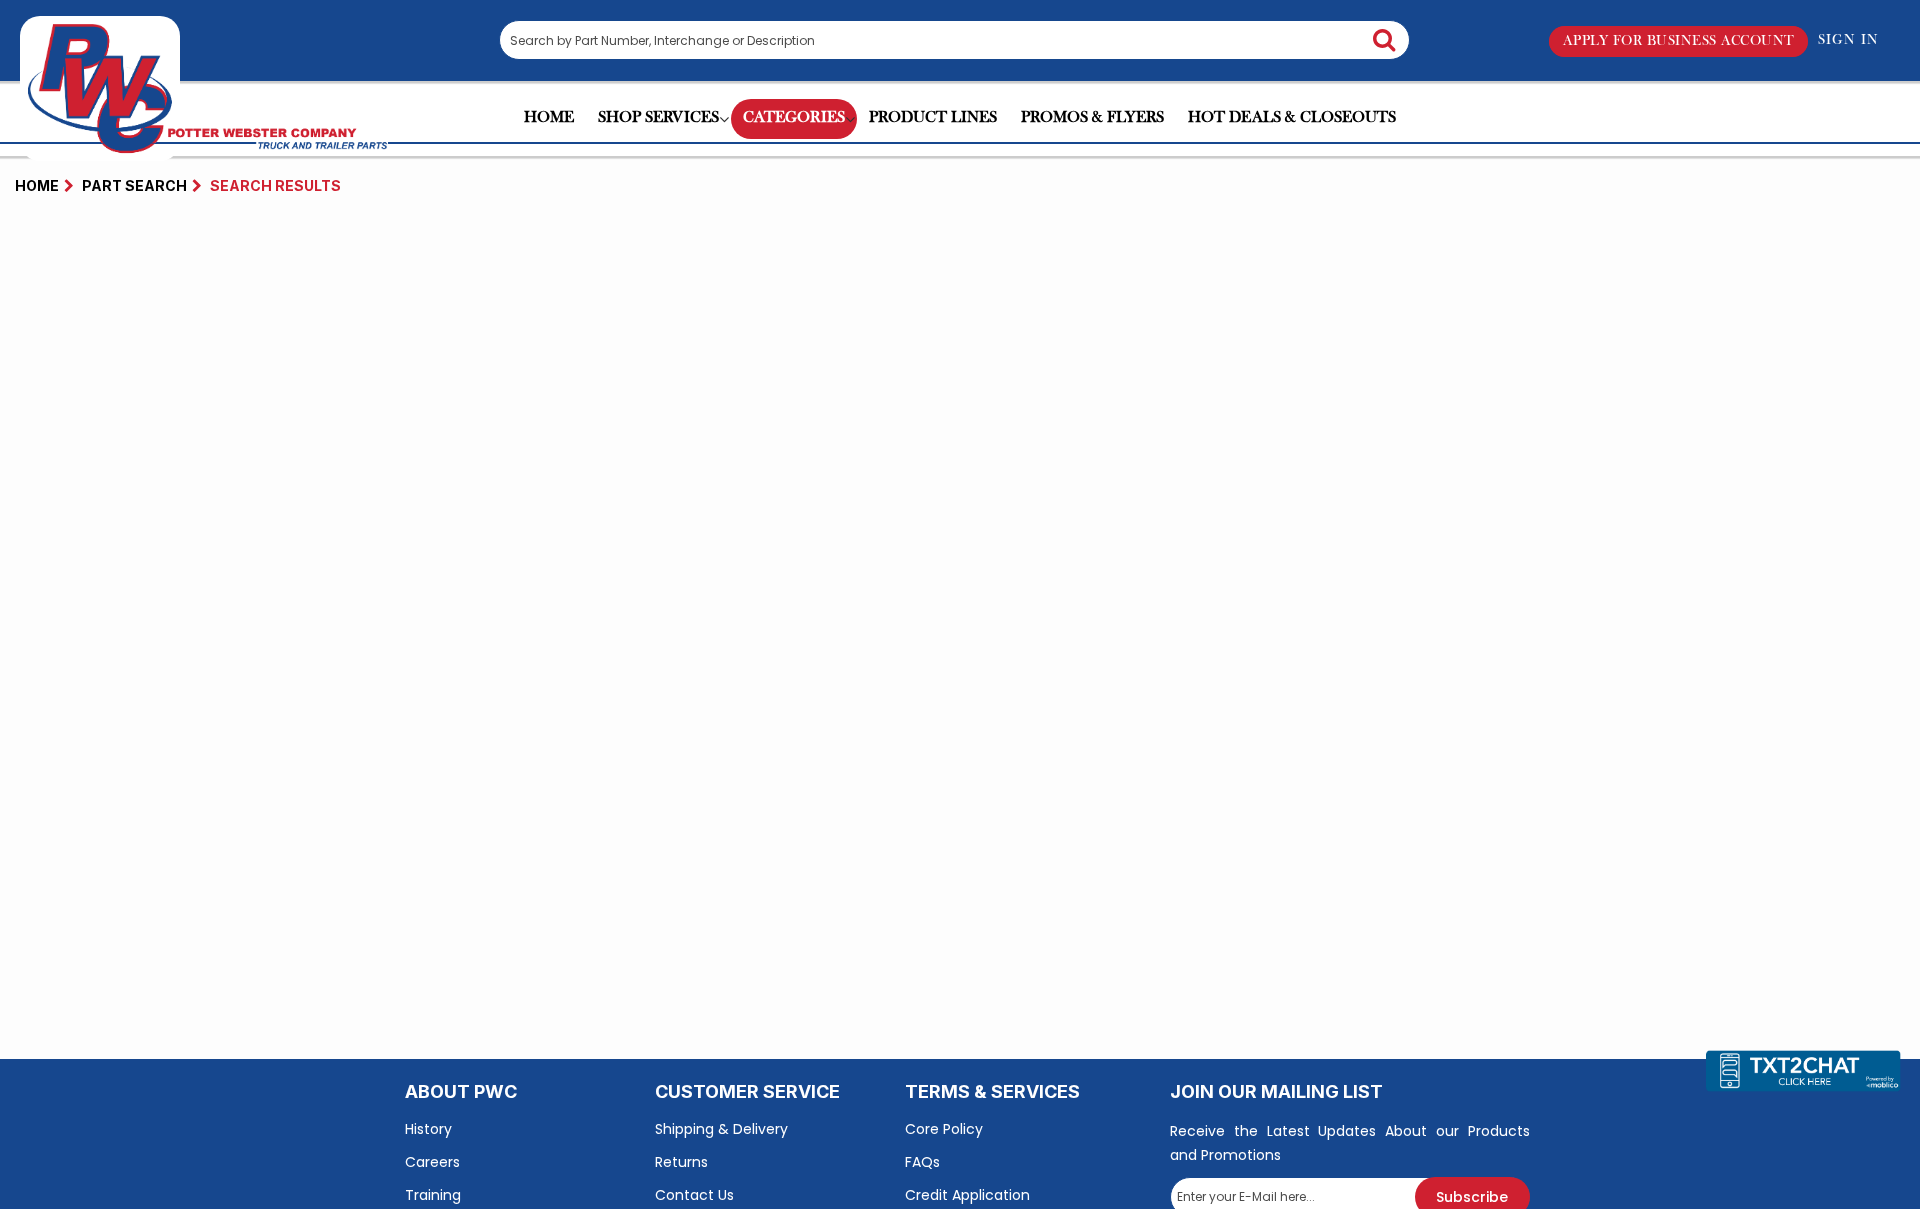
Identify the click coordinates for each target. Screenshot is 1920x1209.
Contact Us (694, 1195)
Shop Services (658, 119)
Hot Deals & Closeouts (1292, 119)
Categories (794, 119)
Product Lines (933, 119)
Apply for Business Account (1679, 41)
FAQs (922, 1162)
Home (549, 119)
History (428, 1129)
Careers (432, 1162)
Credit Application (967, 1195)
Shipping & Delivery (721, 1129)
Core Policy (944, 1129)
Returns (681, 1162)
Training (433, 1195)
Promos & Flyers (1092, 119)
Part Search (134, 185)
